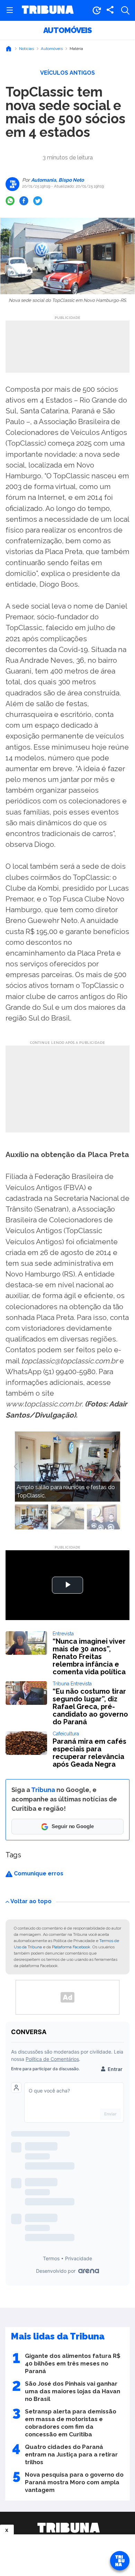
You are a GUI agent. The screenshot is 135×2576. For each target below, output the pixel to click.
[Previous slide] (16, 1467)
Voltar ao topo (31, 1901)
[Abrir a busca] (125, 10)
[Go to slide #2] (67, 1517)
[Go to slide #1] (31, 1517)
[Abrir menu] (10, 10)
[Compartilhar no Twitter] (38, 201)
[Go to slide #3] (103, 1517)
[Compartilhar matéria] (110, 10)
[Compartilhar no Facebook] (24, 201)
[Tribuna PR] (69, 2528)
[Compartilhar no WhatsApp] (10, 201)
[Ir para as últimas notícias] (97, 10)
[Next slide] (119, 1467)
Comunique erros (38, 1873)
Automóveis (67, 30)
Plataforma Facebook (71, 1947)
